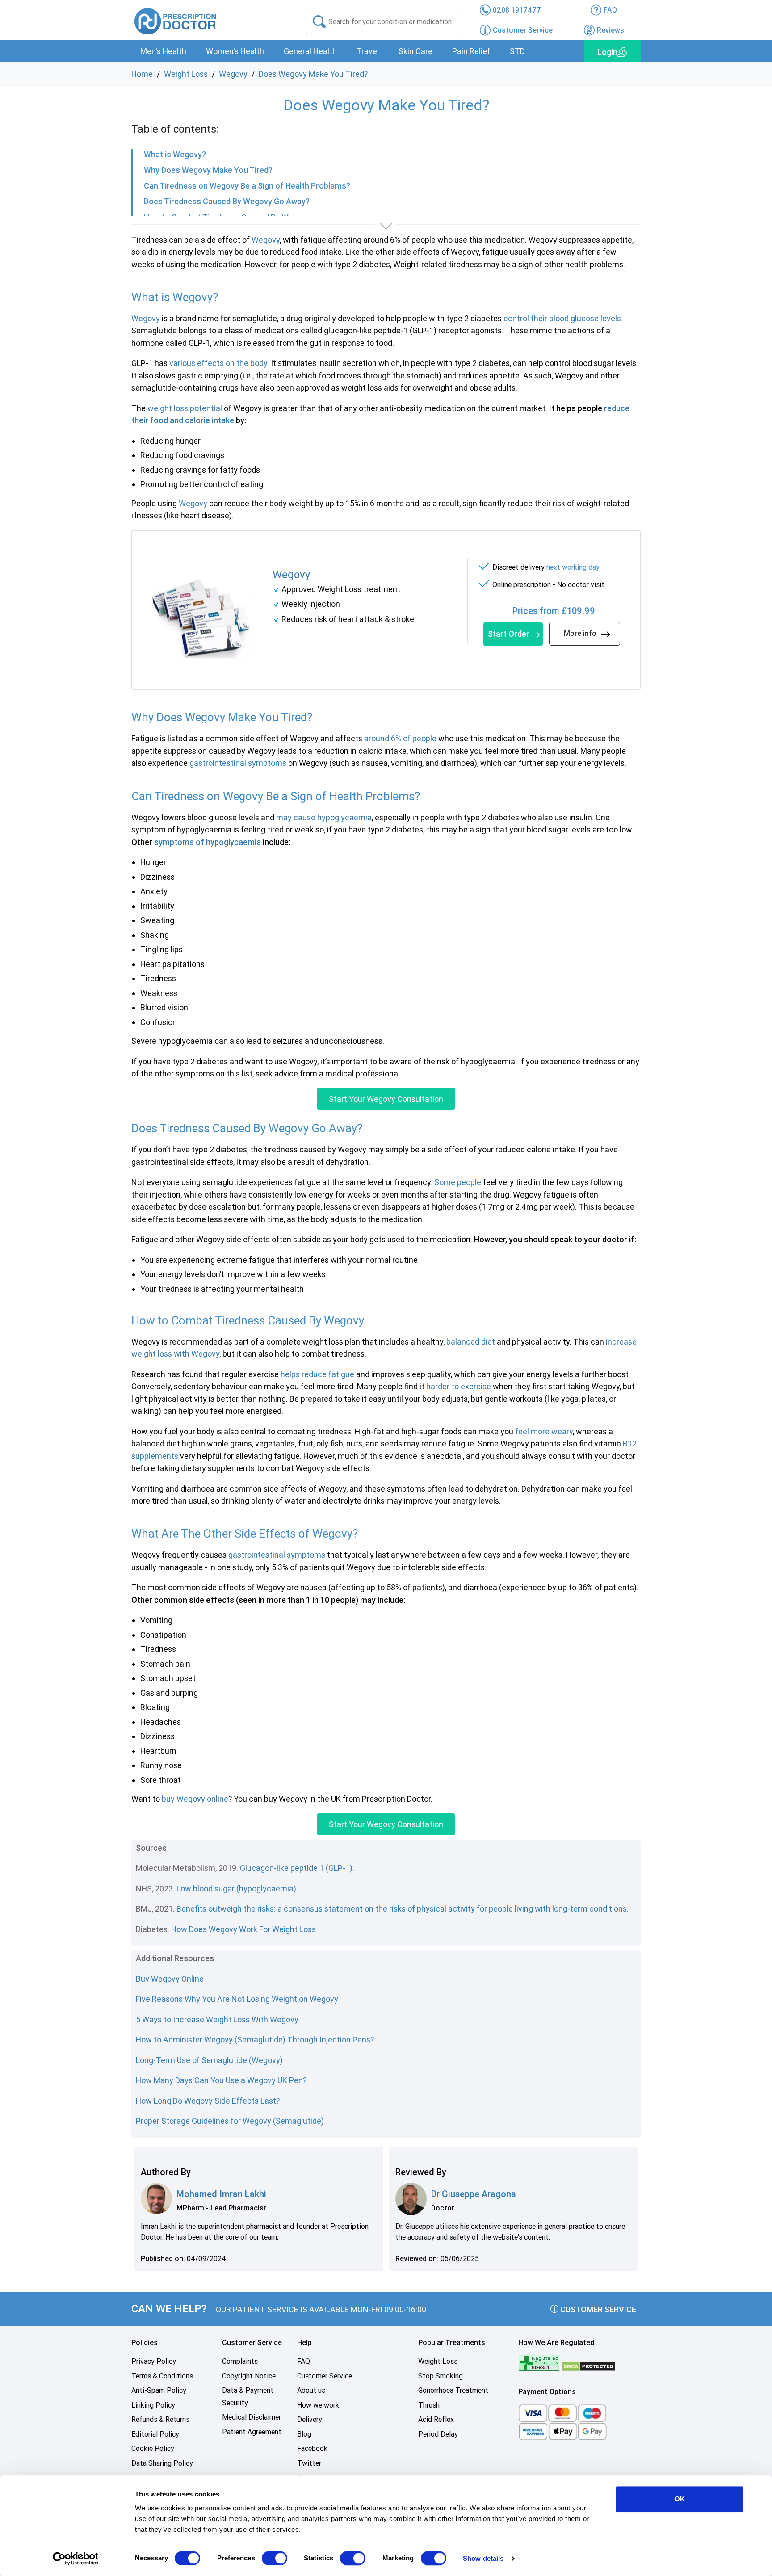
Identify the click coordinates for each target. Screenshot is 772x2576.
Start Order (509, 634)
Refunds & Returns (160, 2419)
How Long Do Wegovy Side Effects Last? (208, 2101)
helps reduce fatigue (317, 1374)
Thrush (429, 2405)
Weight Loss (186, 74)
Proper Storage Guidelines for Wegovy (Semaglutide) (230, 2121)
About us (311, 2390)
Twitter (309, 2463)
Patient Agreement (252, 2432)
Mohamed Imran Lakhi (221, 2194)
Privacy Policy (154, 2361)
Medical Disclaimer (252, 2417)
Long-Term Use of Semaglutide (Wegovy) (209, 2060)
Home (142, 74)
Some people (458, 1182)
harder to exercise (459, 1386)
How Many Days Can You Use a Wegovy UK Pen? (221, 2080)
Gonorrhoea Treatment (453, 2390)
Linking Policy (153, 2405)
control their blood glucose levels (562, 318)
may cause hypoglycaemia (324, 817)
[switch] (275, 2558)
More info (580, 633)
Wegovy (233, 74)
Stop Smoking (441, 2376)
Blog (304, 2434)
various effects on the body (218, 363)
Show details (483, 2558)
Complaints (240, 2361)
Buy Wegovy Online (170, 1979)
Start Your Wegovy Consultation (386, 1099)
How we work (318, 2405)
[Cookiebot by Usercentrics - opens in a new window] (76, 2559)
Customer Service (597, 2309)
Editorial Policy (155, 2434)
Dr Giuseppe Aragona (474, 2194)
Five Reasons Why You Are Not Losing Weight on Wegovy (237, 1999)
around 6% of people (400, 738)
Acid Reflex (436, 2419)
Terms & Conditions (162, 2376)
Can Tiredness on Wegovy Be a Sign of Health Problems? (247, 186)
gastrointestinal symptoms (238, 763)
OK (680, 2499)
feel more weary (544, 1431)
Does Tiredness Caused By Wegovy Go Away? (227, 201)
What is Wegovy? (175, 154)
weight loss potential (185, 408)
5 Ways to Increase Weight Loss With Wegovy (217, 2019)
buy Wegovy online (195, 1799)
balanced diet (471, 1342)
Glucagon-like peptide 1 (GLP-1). (297, 1868)
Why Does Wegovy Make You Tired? (208, 170)
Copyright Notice (249, 2376)
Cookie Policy (153, 2448)
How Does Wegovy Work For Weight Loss (244, 1929)
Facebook (312, 2448)
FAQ (304, 2361)
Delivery (310, 2419)
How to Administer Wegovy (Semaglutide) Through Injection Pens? (255, 2040)
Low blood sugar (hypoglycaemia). (237, 1889)
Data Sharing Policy (162, 2463)
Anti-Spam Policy (159, 2390)
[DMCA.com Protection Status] (589, 2366)
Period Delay (438, 2434)
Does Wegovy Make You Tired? (313, 74)
